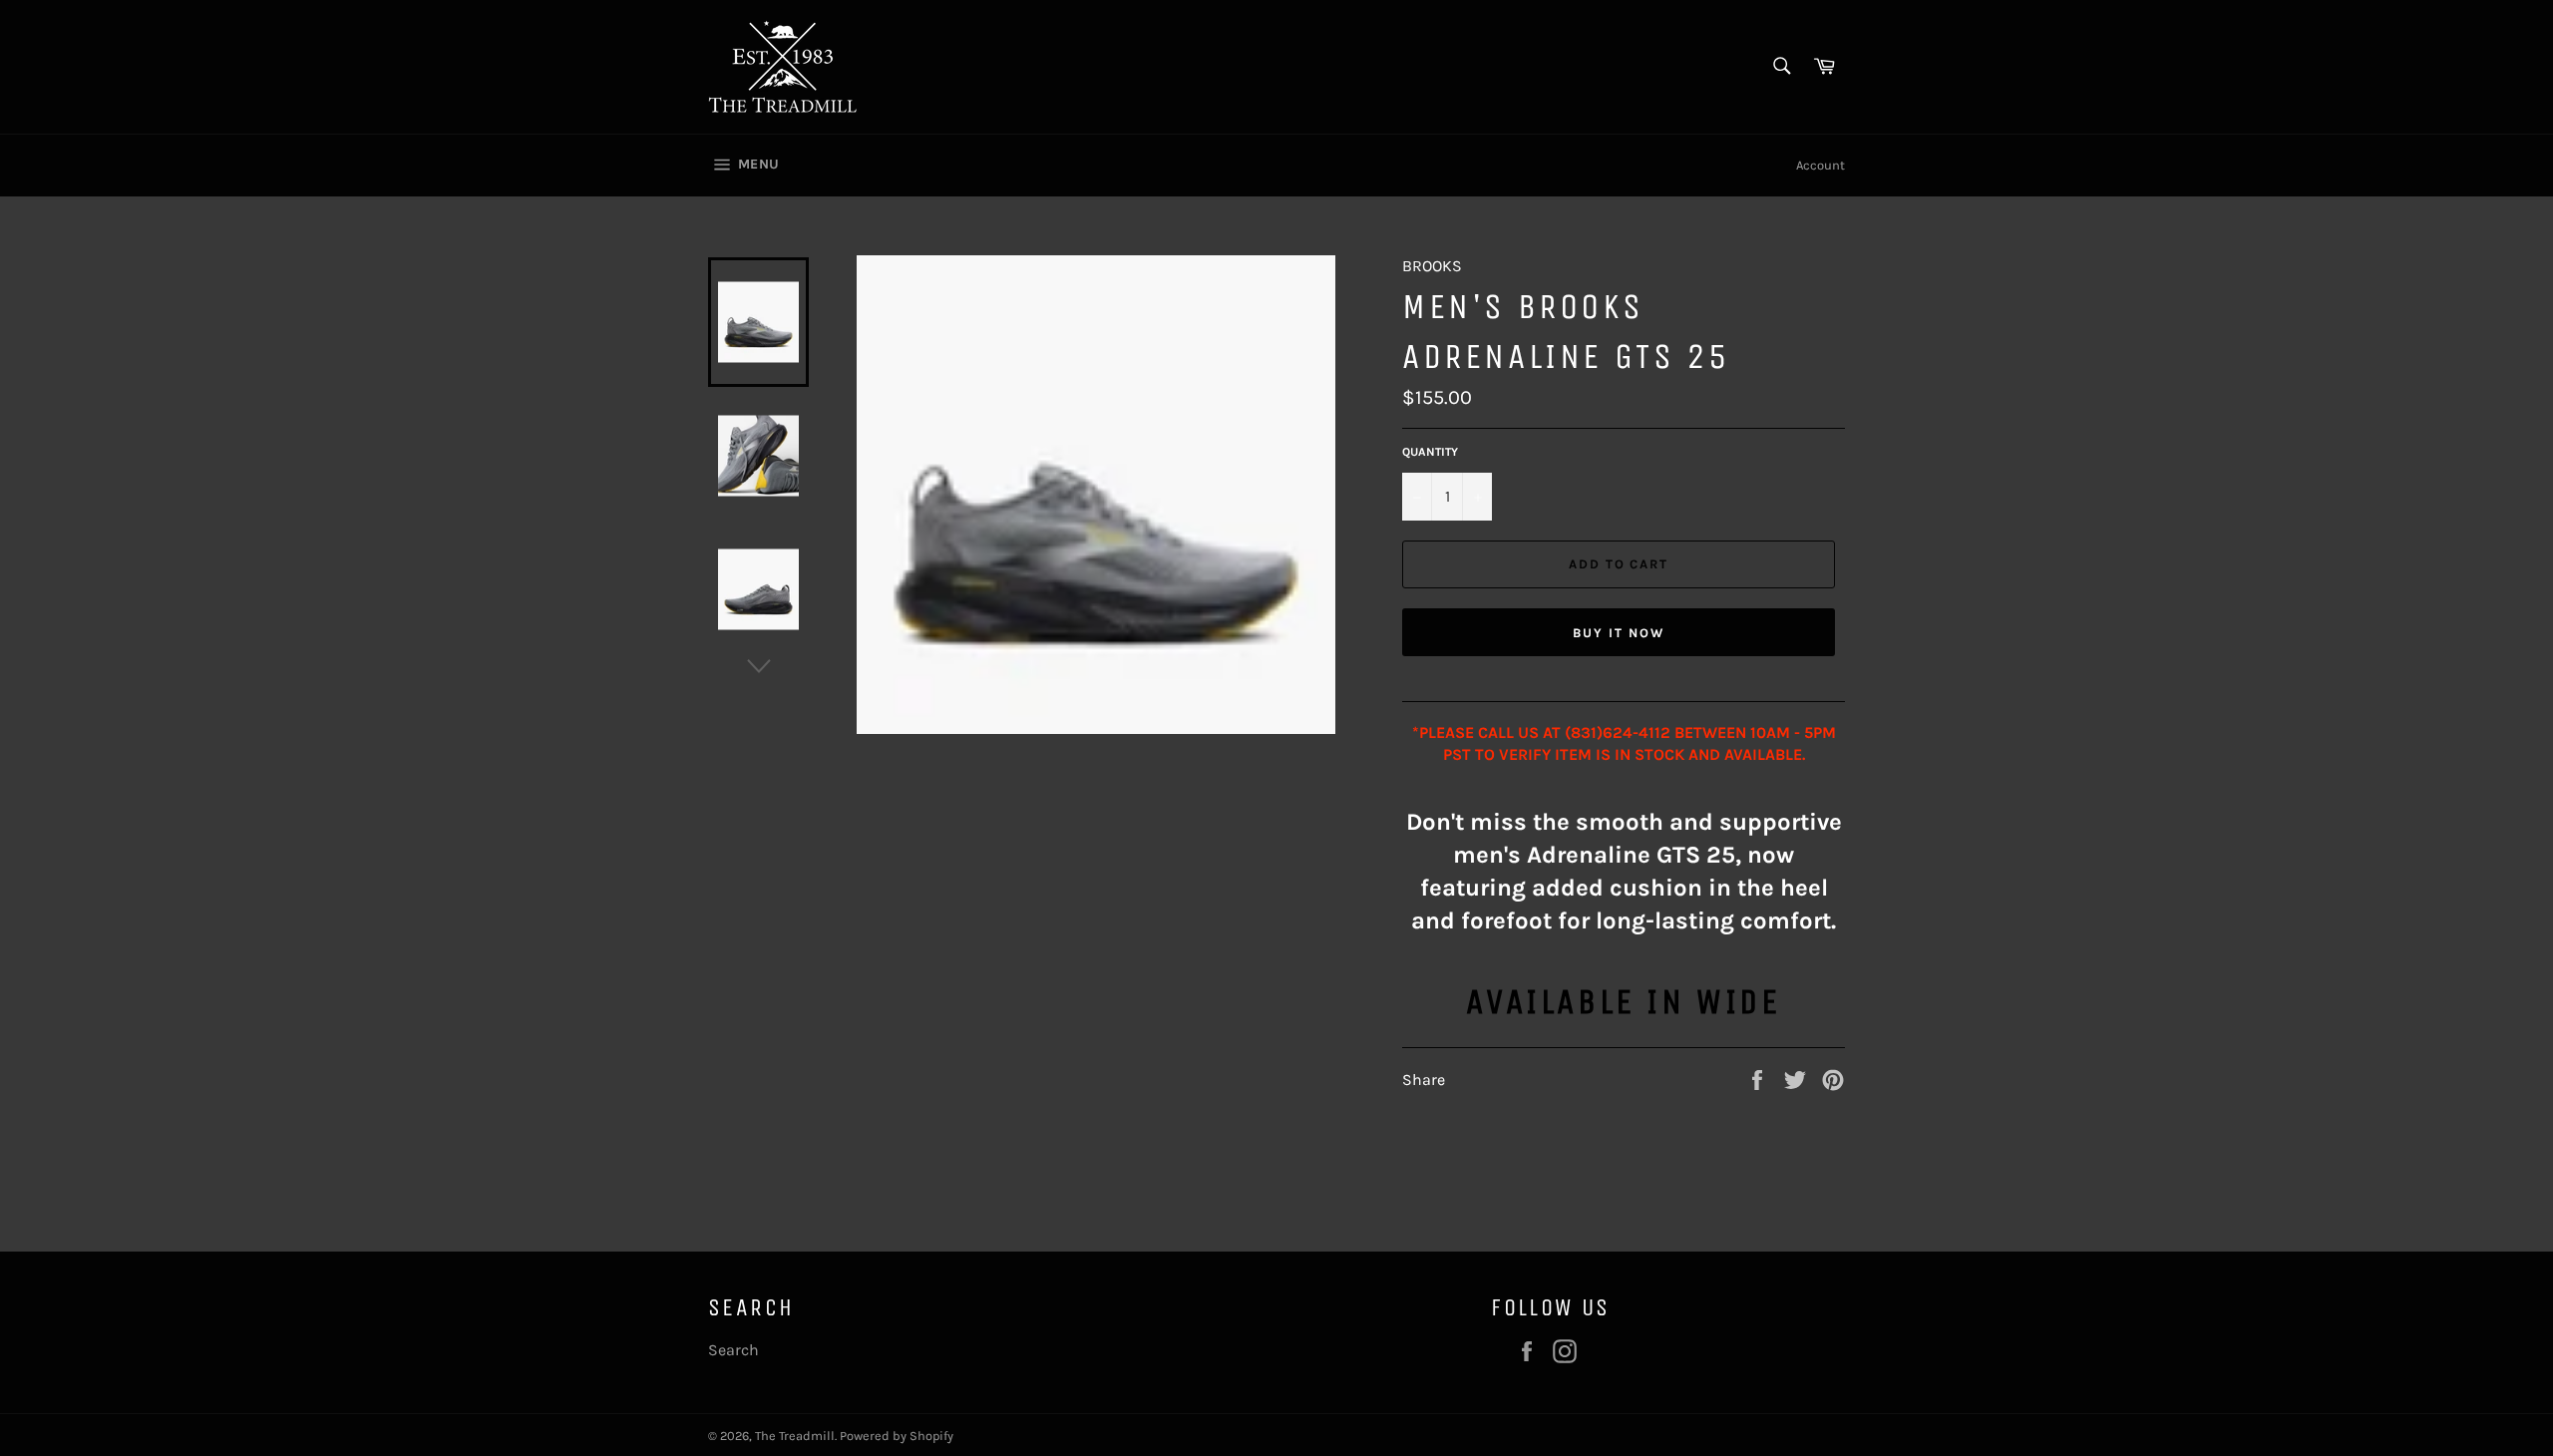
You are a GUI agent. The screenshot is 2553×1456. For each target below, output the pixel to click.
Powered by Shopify (897, 1436)
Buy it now (1619, 633)
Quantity (1430, 452)
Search (733, 1350)
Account (1821, 165)
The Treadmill (795, 1436)
